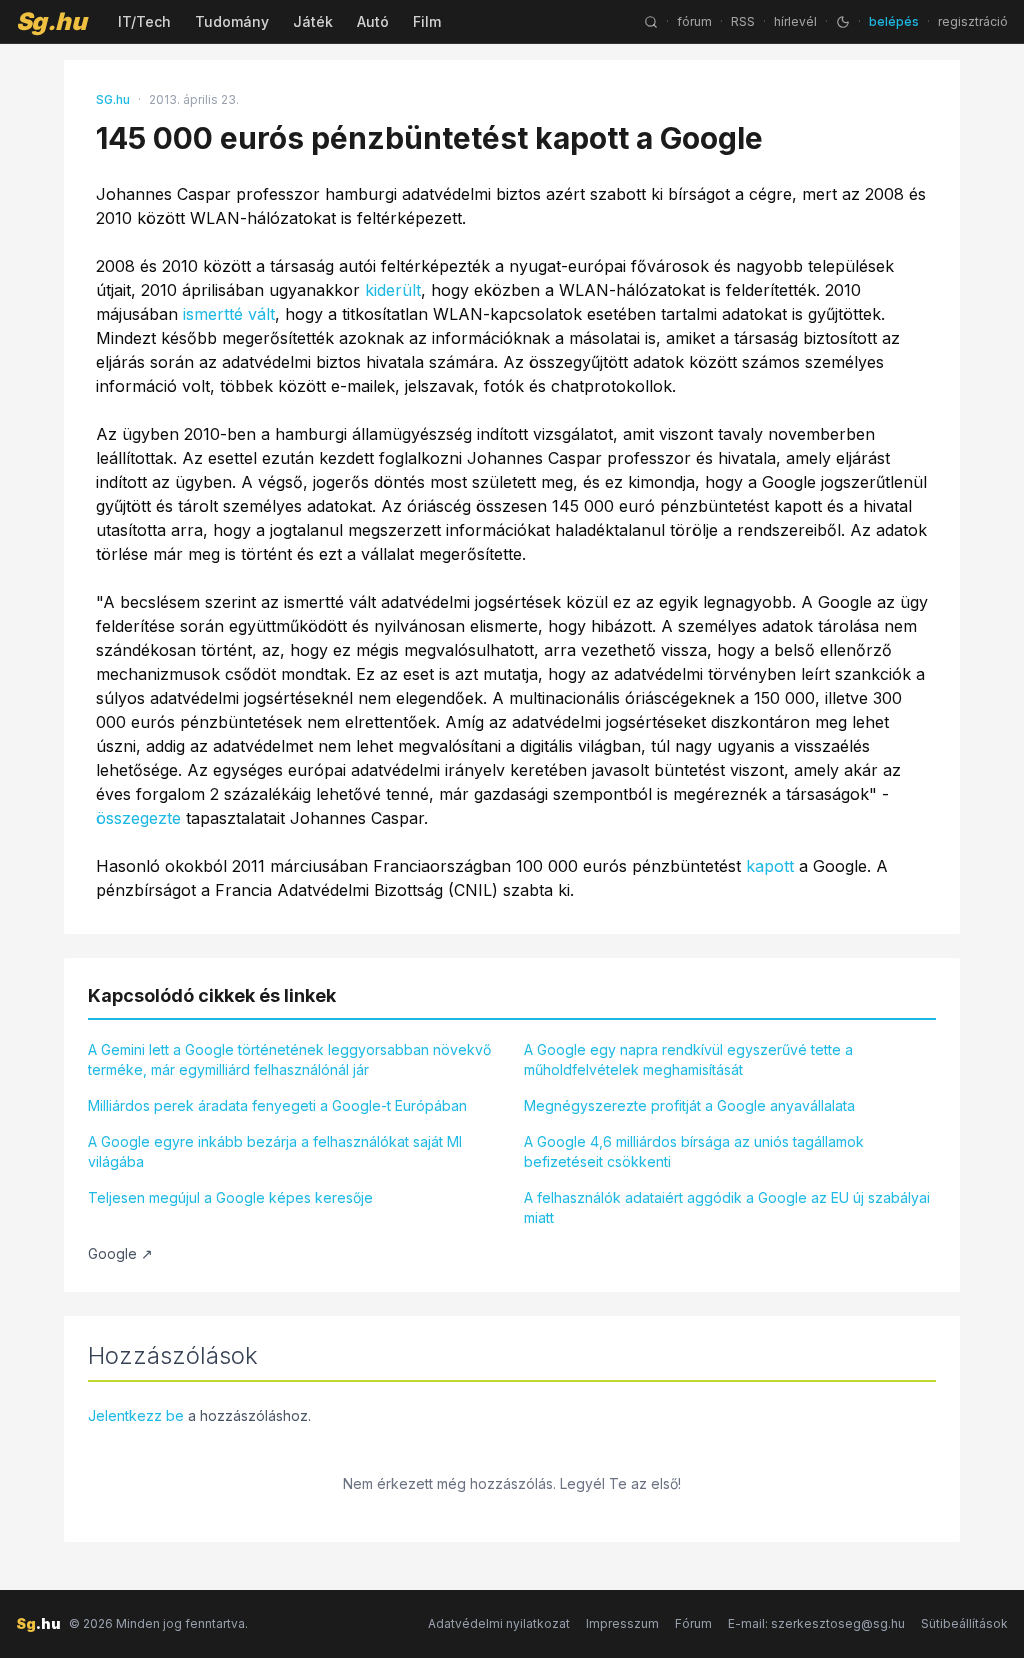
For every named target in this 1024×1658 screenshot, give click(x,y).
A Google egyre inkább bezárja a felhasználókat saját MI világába (275, 1151)
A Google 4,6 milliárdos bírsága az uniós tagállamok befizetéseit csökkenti (694, 1151)
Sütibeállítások (964, 1623)
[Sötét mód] (843, 22)
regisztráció (973, 21)
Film (427, 21)
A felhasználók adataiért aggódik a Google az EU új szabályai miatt (727, 1207)
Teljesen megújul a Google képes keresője (230, 1197)
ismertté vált (229, 314)
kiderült (393, 290)
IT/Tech (144, 21)
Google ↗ (120, 1253)
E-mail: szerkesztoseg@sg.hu (816, 1623)
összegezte (138, 818)
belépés (894, 21)
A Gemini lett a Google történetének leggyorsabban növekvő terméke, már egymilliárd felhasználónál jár (289, 1059)
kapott (770, 866)
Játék (313, 21)
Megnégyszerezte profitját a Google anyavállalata (689, 1105)
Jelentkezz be (136, 1415)
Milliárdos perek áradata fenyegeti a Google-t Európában (277, 1105)
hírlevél (795, 21)
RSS (743, 21)
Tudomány (232, 21)
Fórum (693, 1623)
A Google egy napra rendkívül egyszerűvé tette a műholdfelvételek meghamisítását (688, 1059)
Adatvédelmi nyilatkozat (499, 1623)
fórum (694, 21)
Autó (373, 21)
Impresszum (622, 1623)
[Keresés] (651, 22)
